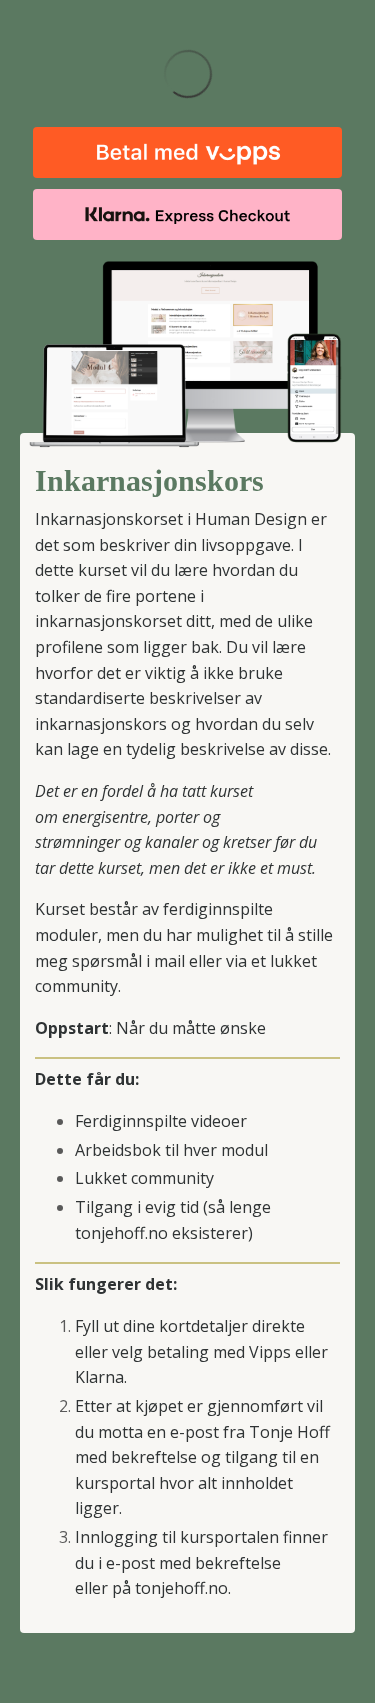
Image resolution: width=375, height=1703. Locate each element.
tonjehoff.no (181, 1588)
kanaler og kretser (208, 842)
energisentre (105, 817)
